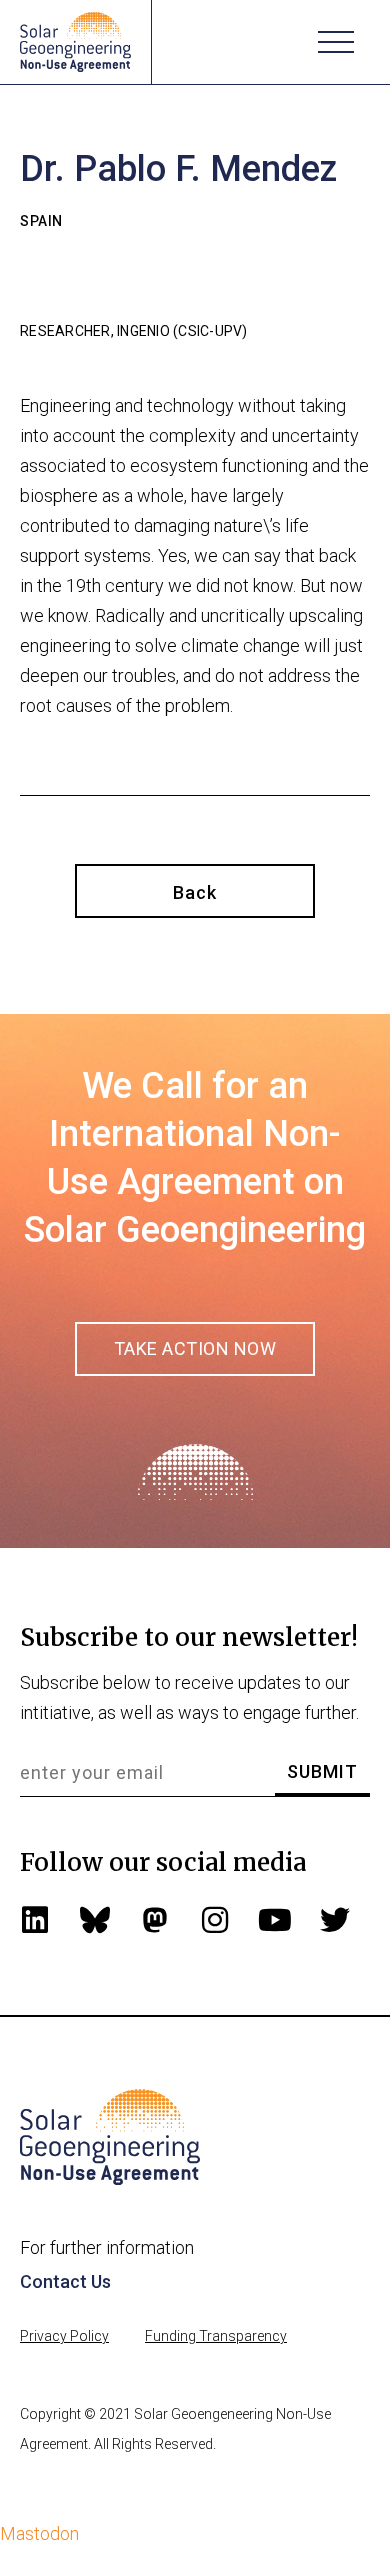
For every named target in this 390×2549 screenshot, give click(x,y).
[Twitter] (335, 1920)
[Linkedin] (35, 1920)
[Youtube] (275, 1920)
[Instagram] (215, 1920)
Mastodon (39, 2533)
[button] (336, 42)
